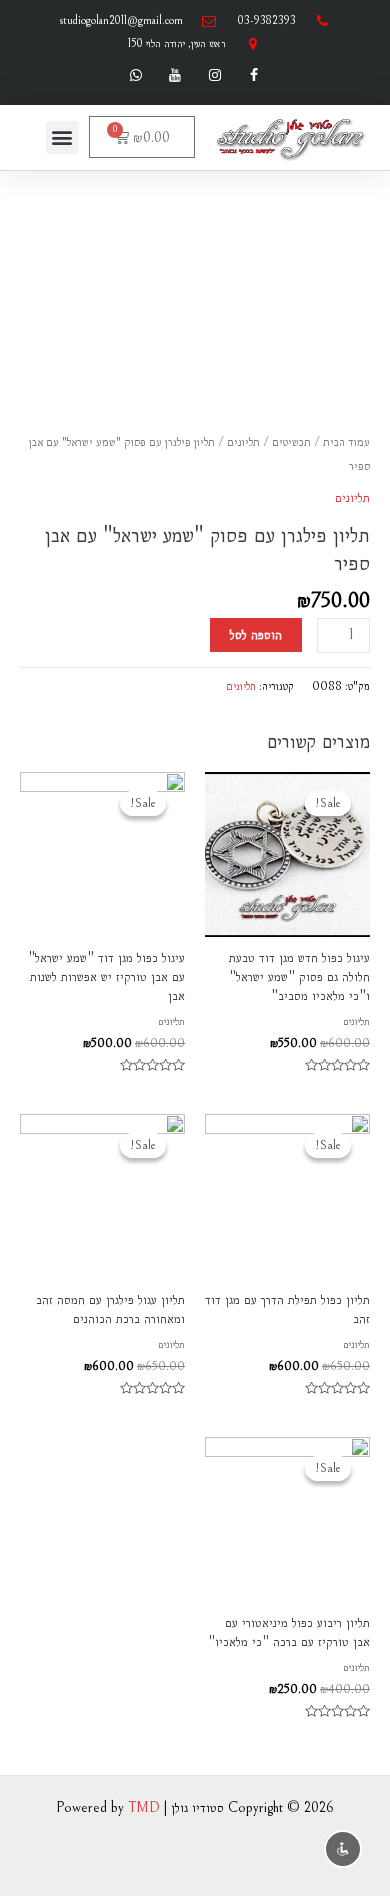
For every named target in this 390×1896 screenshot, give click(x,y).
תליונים (243, 442)
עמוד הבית (346, 442)
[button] (62, 137)
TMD (144, 1807)
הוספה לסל (256, 634)
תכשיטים (291, 442)
